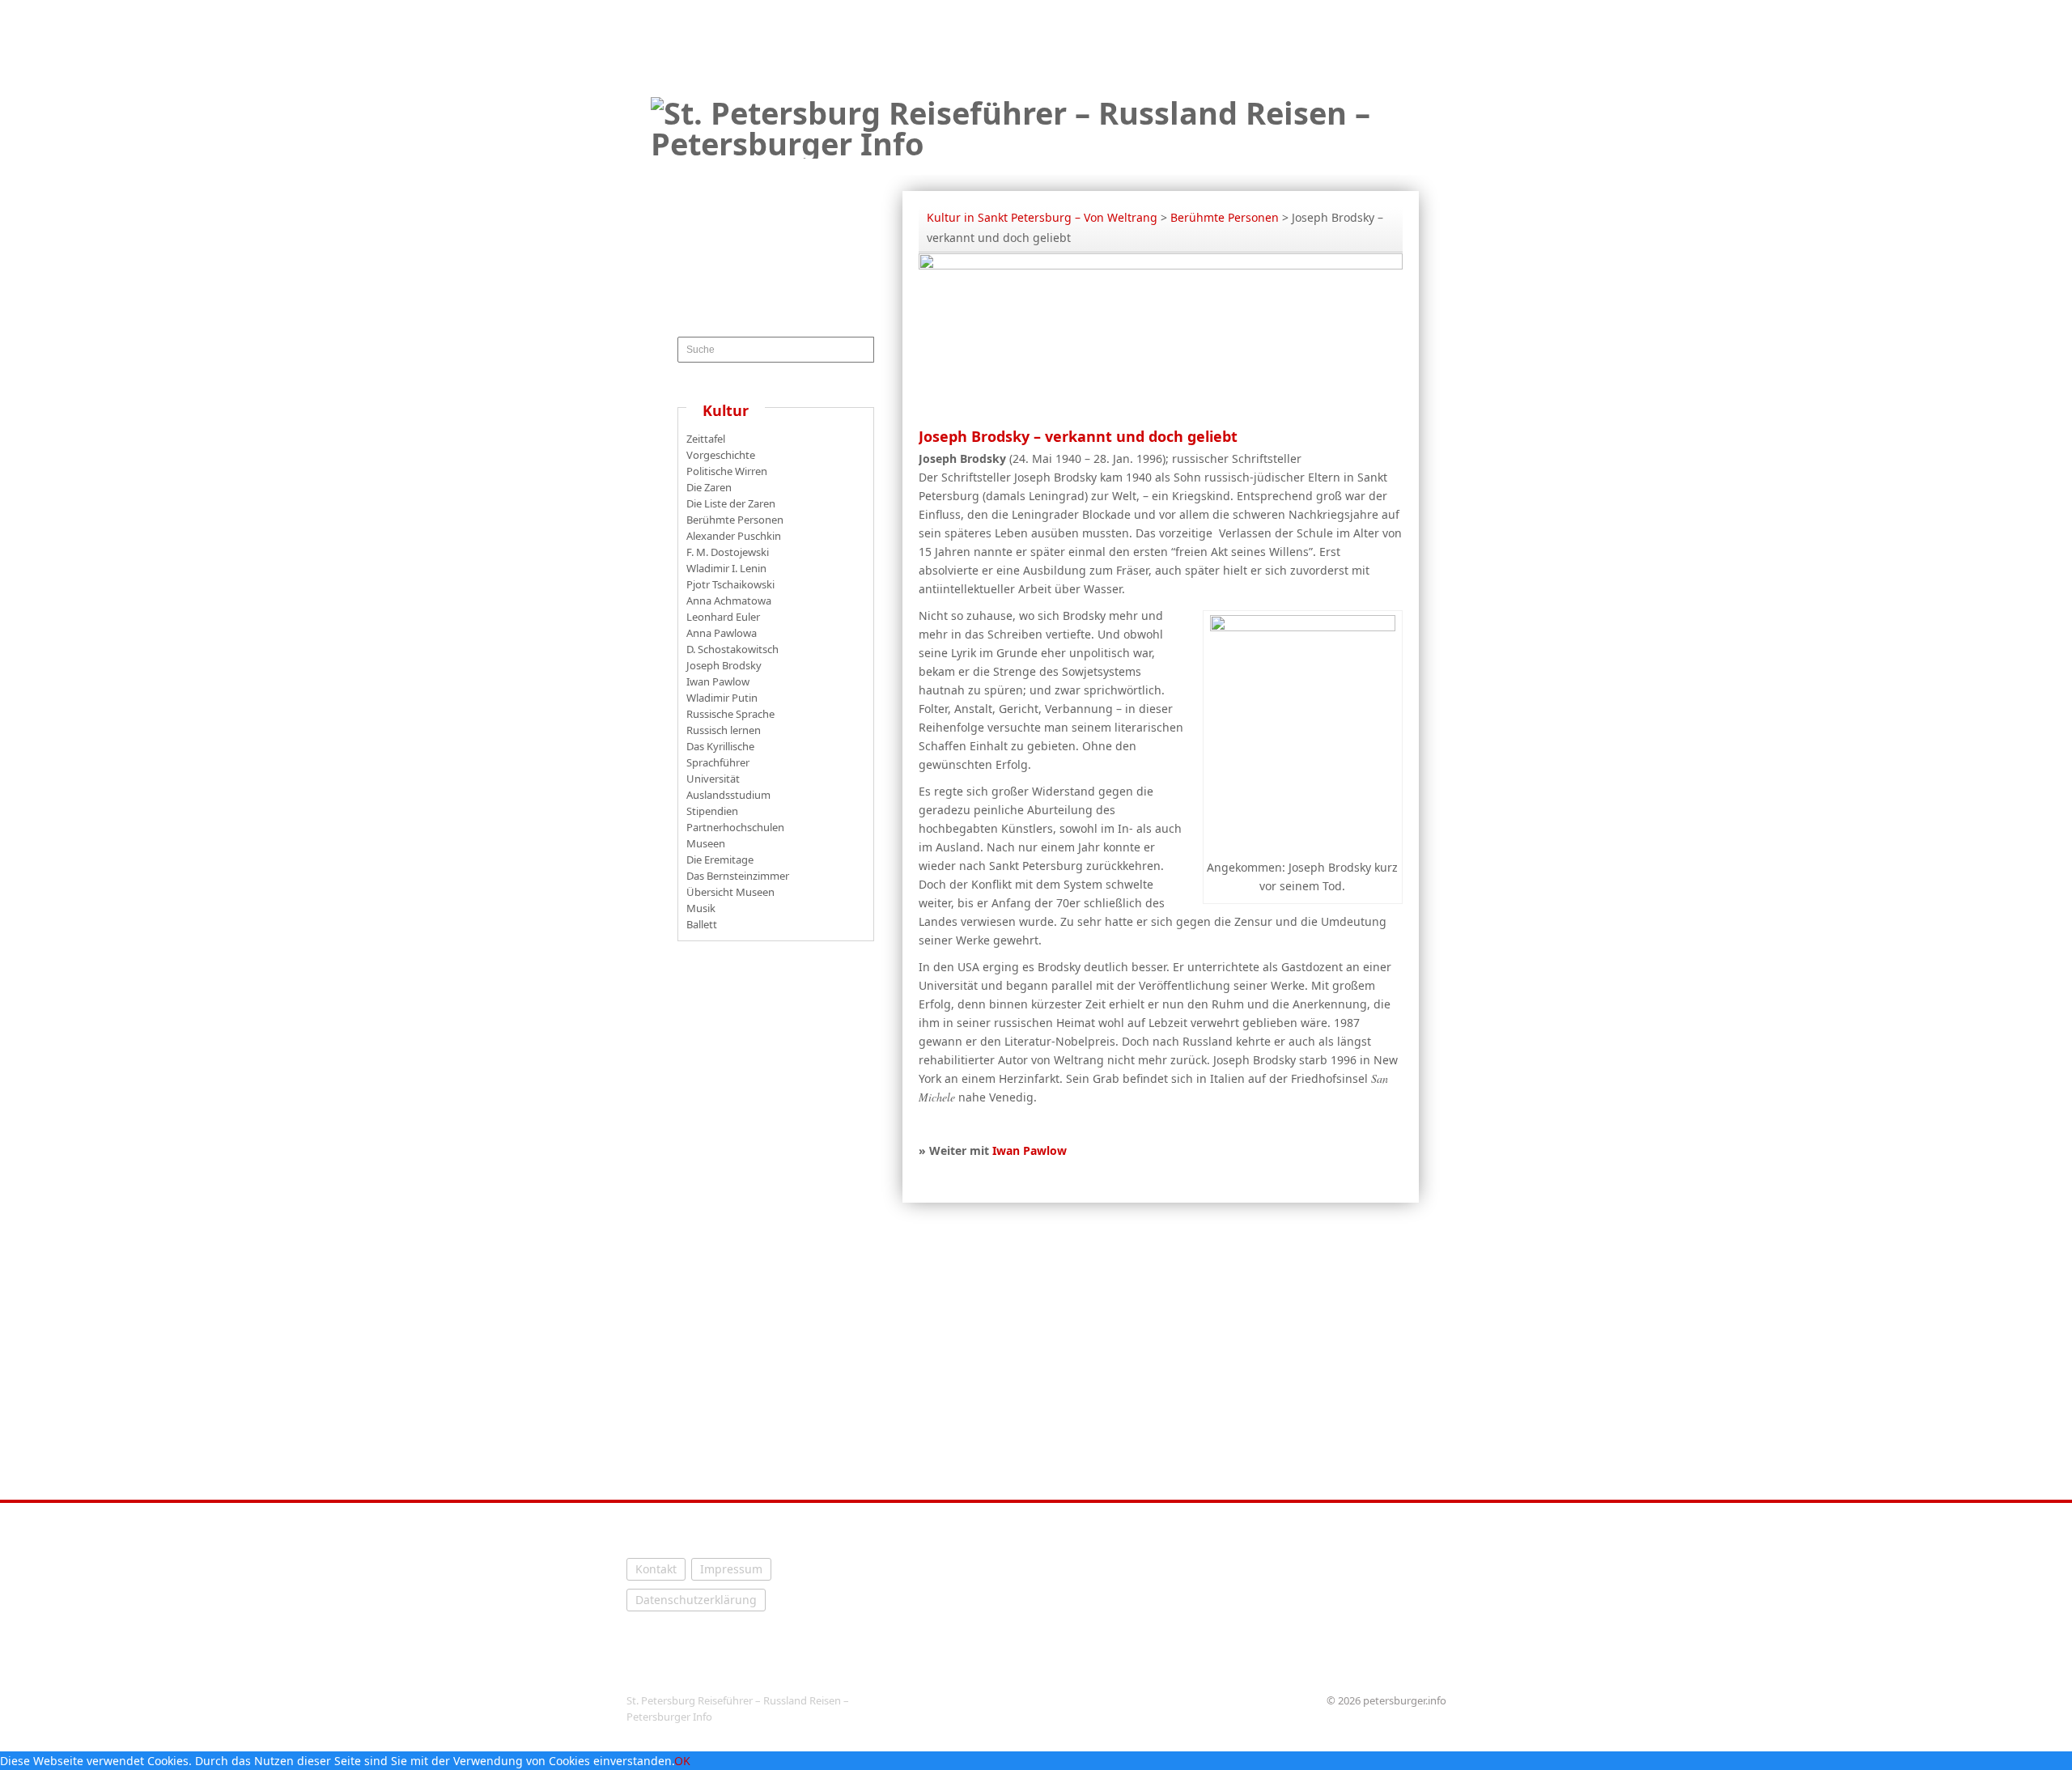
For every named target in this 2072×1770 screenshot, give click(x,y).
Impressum (731, 1569)
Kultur (1117, 166)
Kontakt (656, 1569)
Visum (1189, 166)
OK (682, 1761)
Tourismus (1030, 166)
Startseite (933, 166)
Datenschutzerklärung (696, 1600)
